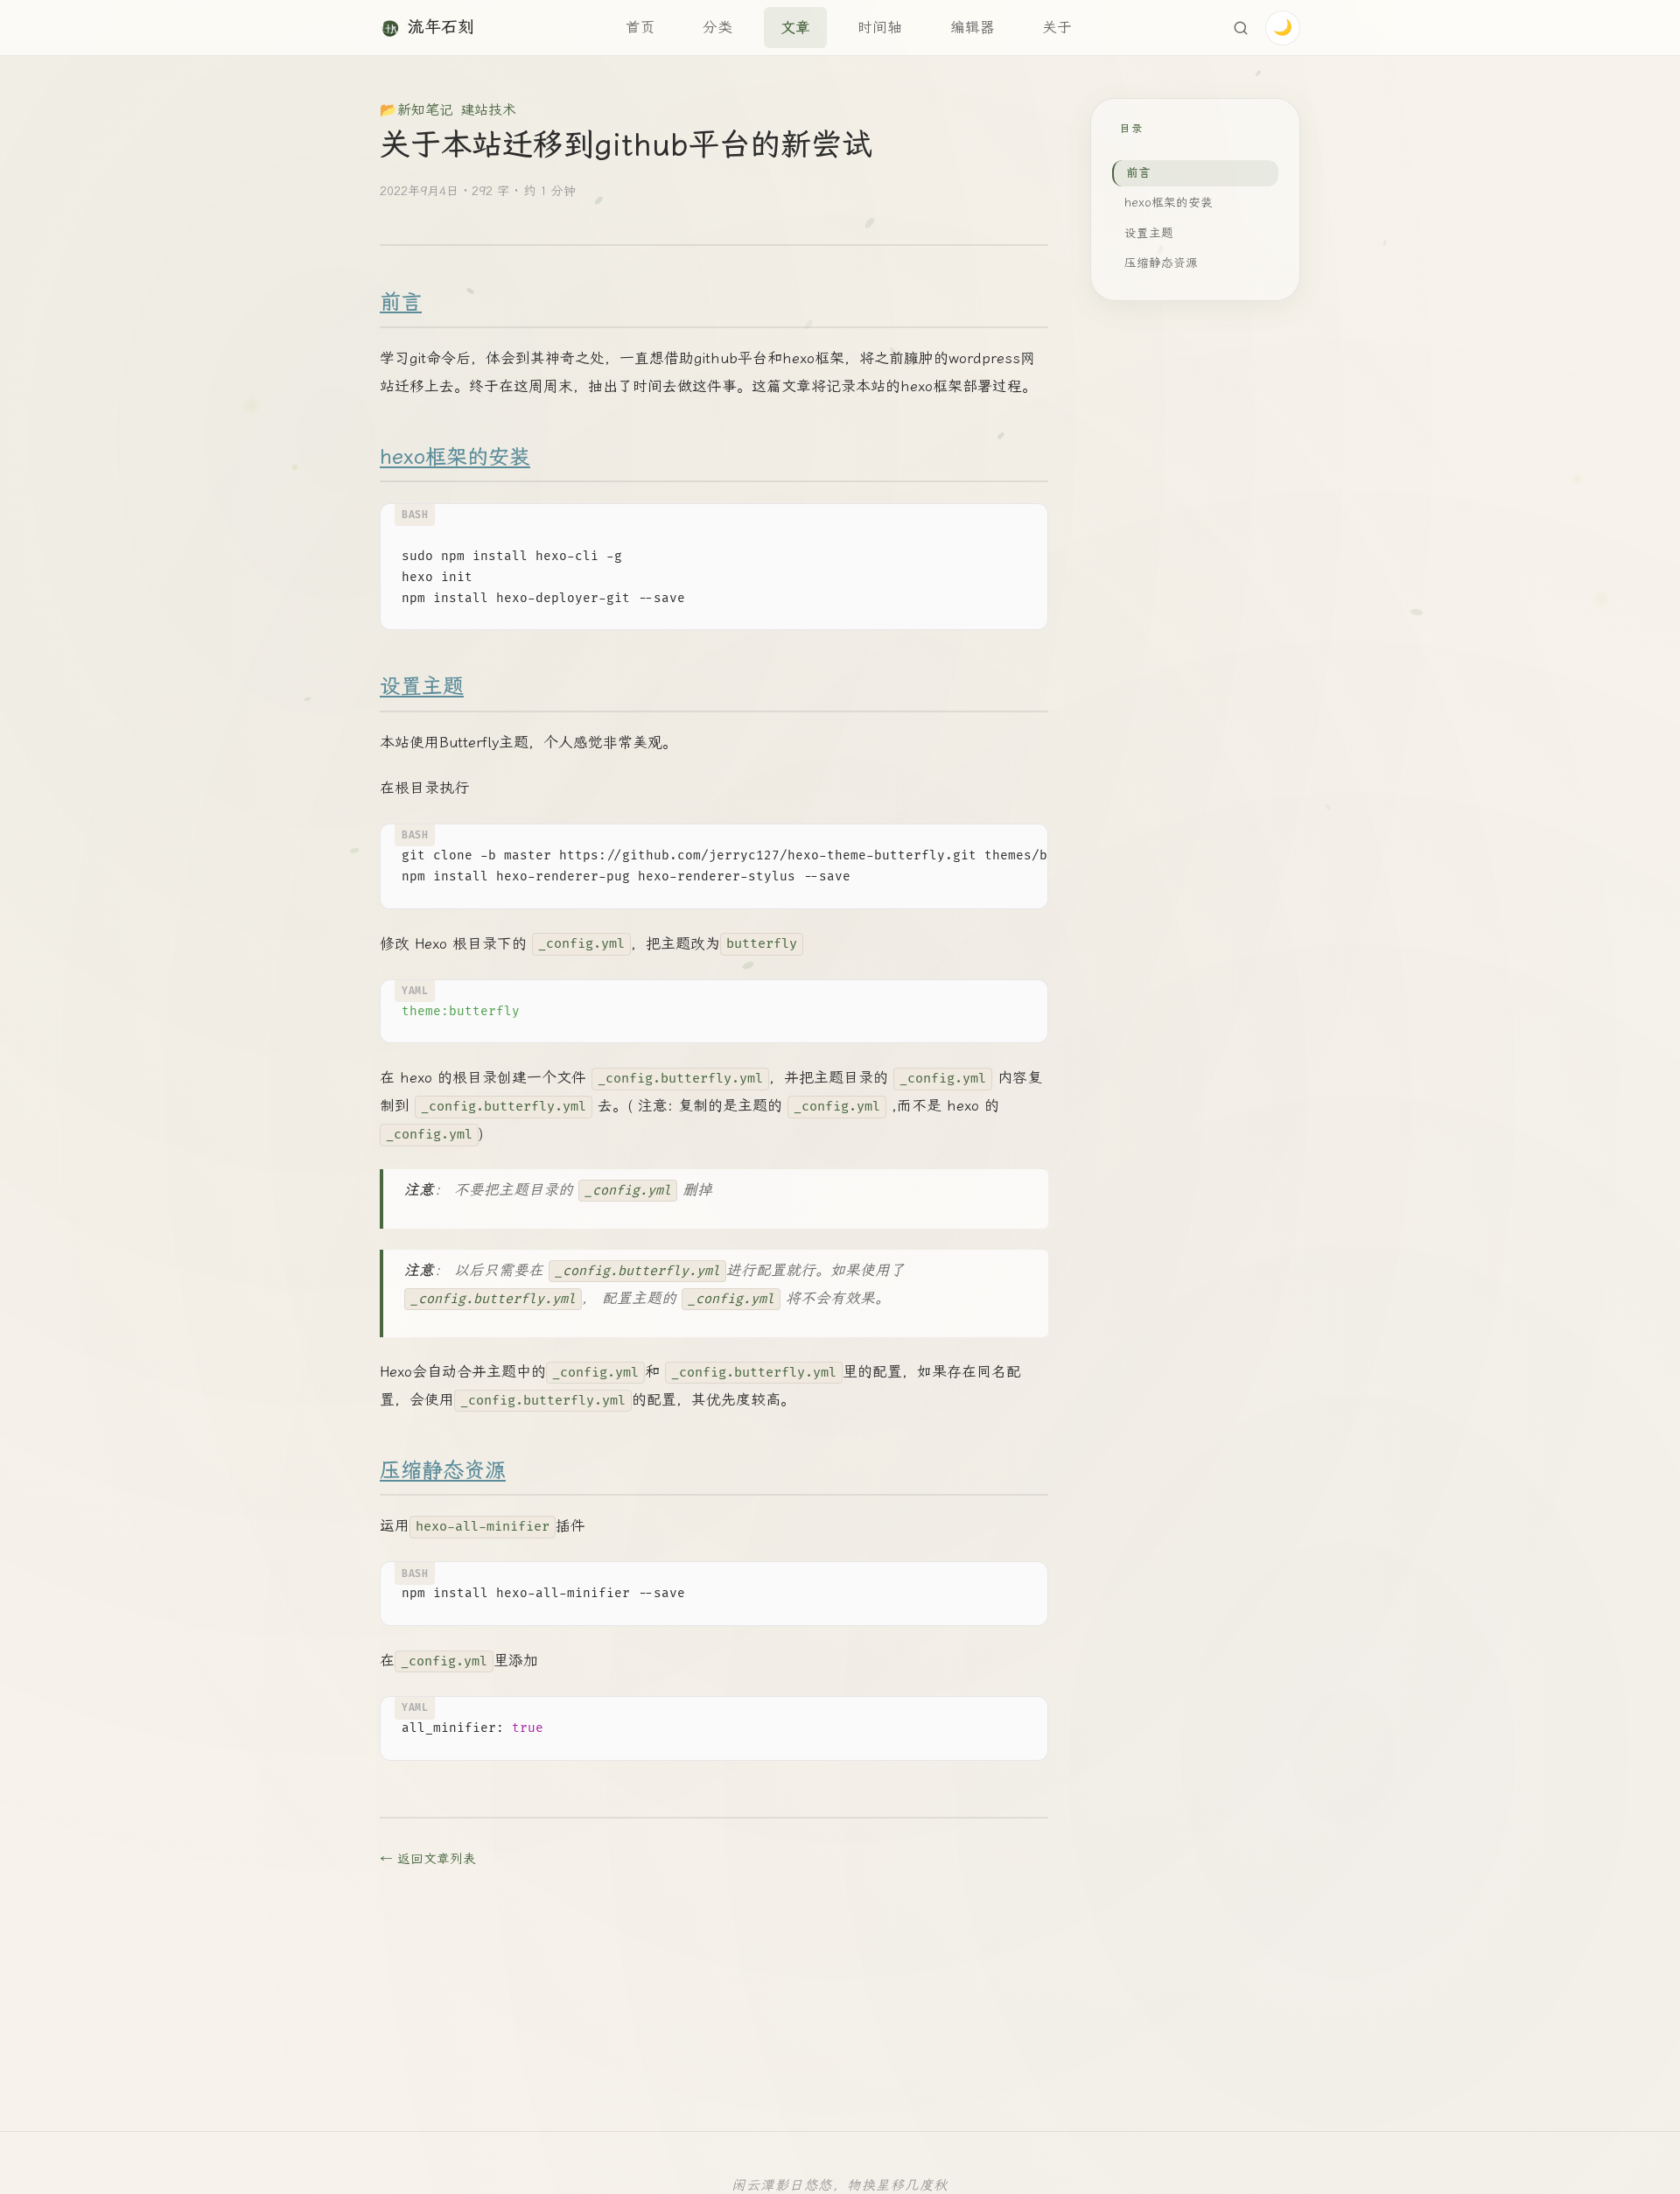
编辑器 (973, 27)
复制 (1020, 522)
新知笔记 (425, 110)
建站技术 (488, 110)
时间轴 (880, 27)
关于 (1057, 27)
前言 (401, 302)
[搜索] (1241, 28)
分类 (717, 27)
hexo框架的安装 (455, 457)
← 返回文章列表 (428, 1859)
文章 (795, 27)
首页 (640, 27)
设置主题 (422, 686)
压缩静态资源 (443, 1470)
